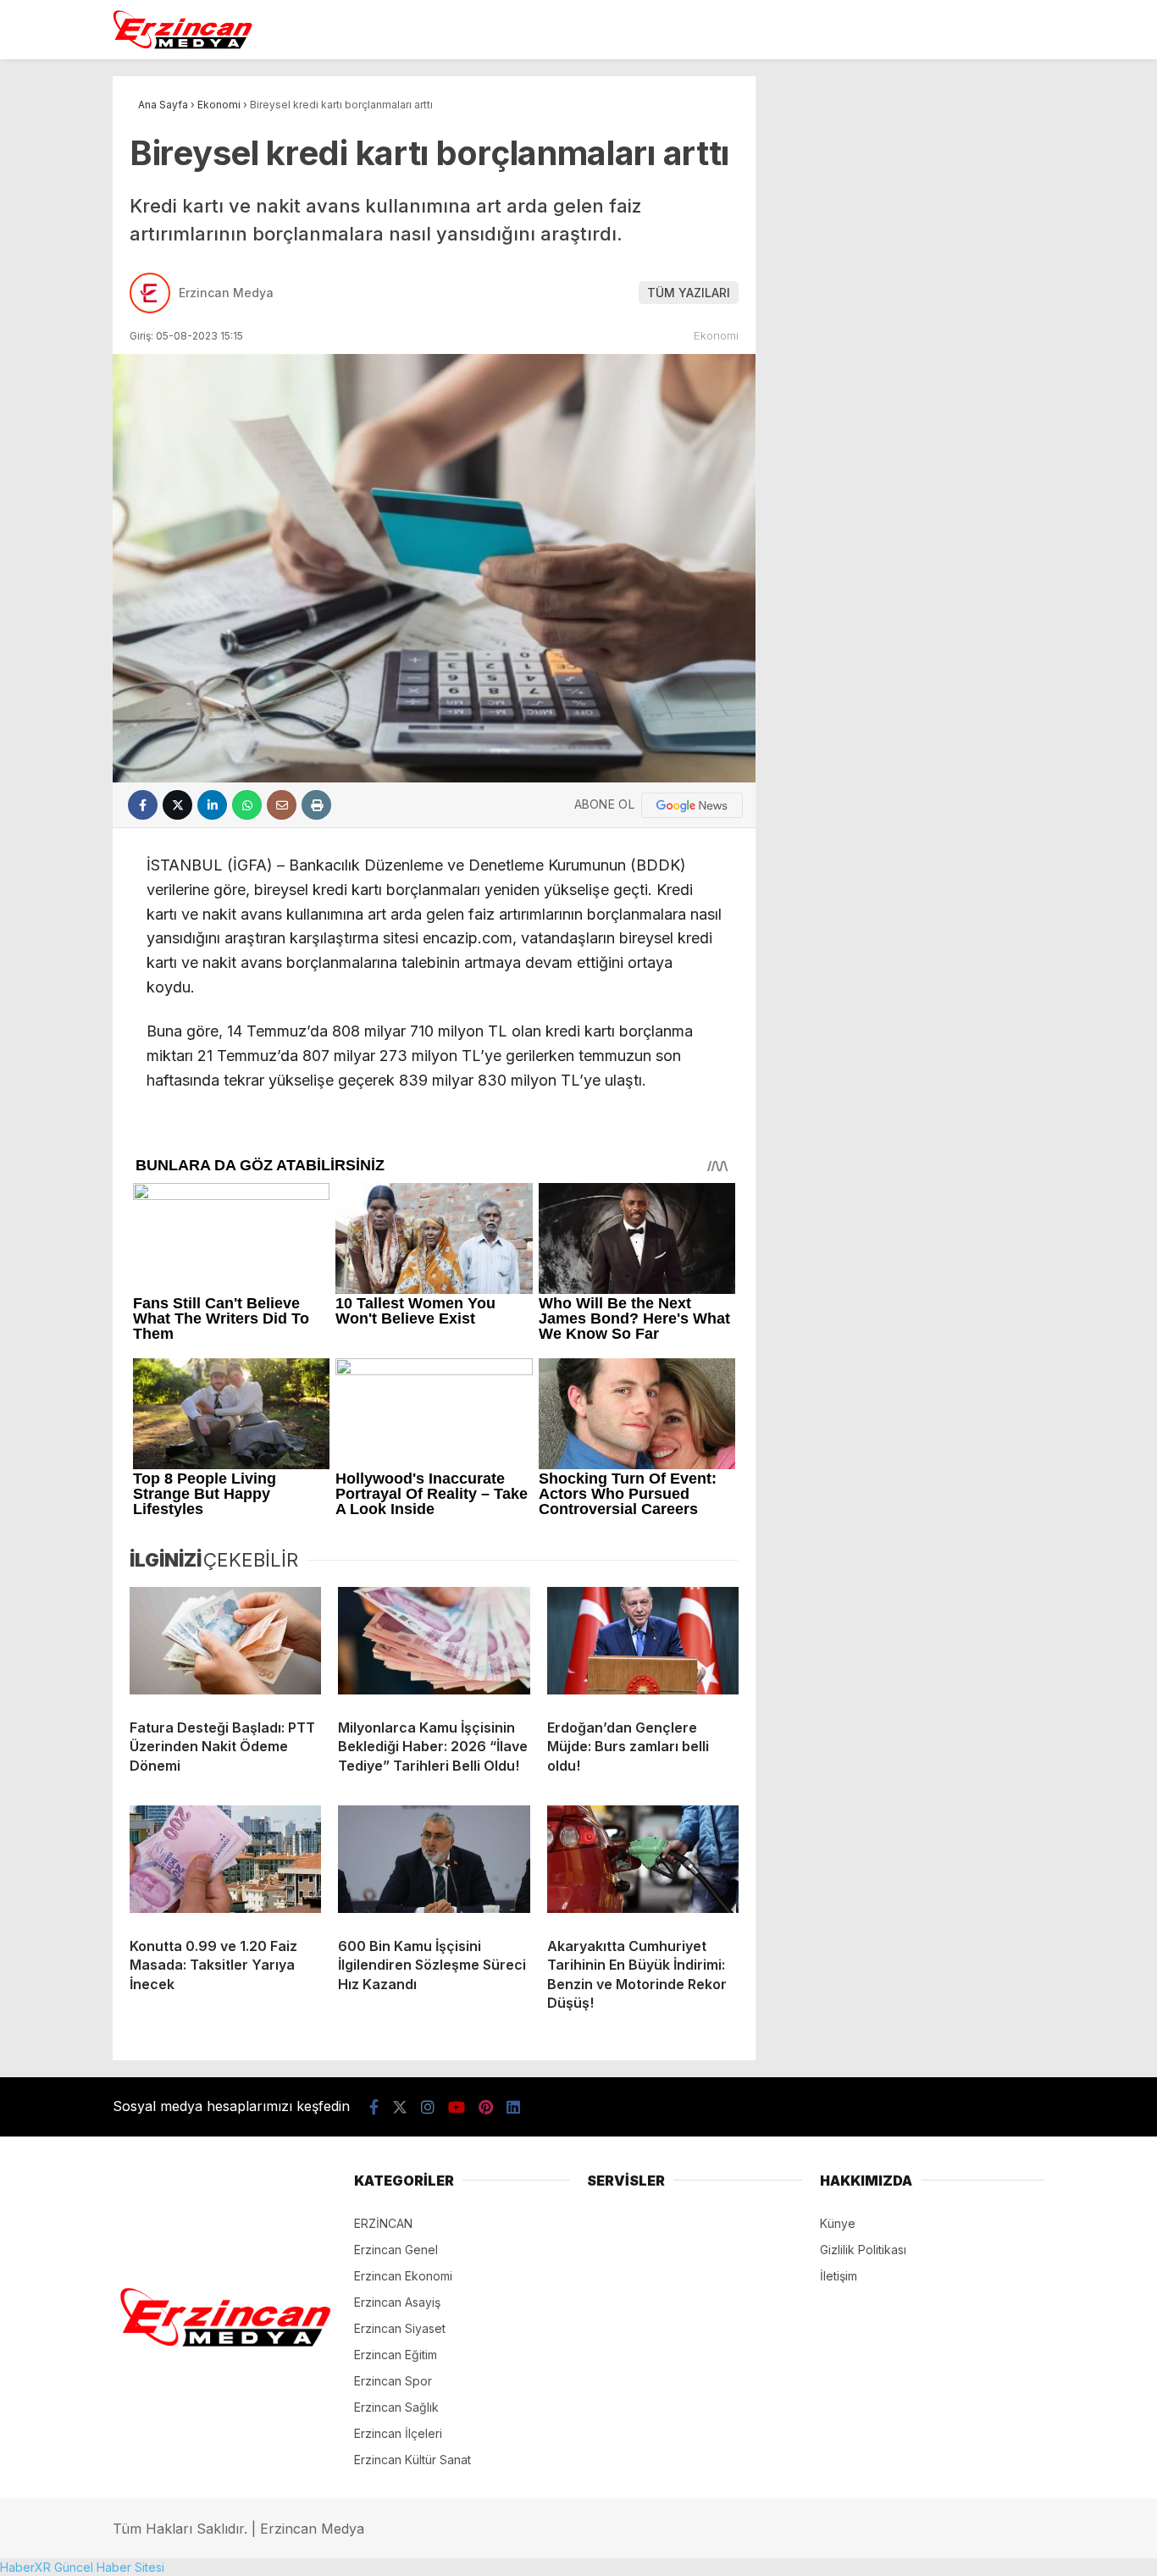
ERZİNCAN (383, 2223)
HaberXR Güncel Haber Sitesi (82, 2567)
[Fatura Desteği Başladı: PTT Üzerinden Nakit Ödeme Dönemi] (225, 1646)
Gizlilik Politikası (863, 2250)
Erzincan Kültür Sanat (412, 2460)
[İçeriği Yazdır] (316, 805)
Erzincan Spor (393, 2381)
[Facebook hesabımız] (374, 2107)
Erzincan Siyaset (400, 2328)
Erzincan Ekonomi (403, 2276)
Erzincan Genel (396, 2250)
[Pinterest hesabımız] (486, 2107)
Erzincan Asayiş (397, 2302)
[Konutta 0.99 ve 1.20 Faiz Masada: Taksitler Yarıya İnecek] (225, 1865)
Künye (838, 2223)
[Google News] (692, 805)
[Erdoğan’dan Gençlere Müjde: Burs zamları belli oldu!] (643, 1646)
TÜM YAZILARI (689, 293)
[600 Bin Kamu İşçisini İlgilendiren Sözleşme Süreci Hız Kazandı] (434, 1865)
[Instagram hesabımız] (428, 2107)
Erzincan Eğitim (396, 2355)
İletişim (839, 2276)
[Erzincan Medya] (183, 45)
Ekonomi (716, 335)
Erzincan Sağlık (396, 2407)
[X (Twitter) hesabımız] (400, 2107)
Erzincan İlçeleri (398, 2433)
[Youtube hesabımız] (457, 2107)
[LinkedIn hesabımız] (513, 2107)
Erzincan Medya (226, 293)
